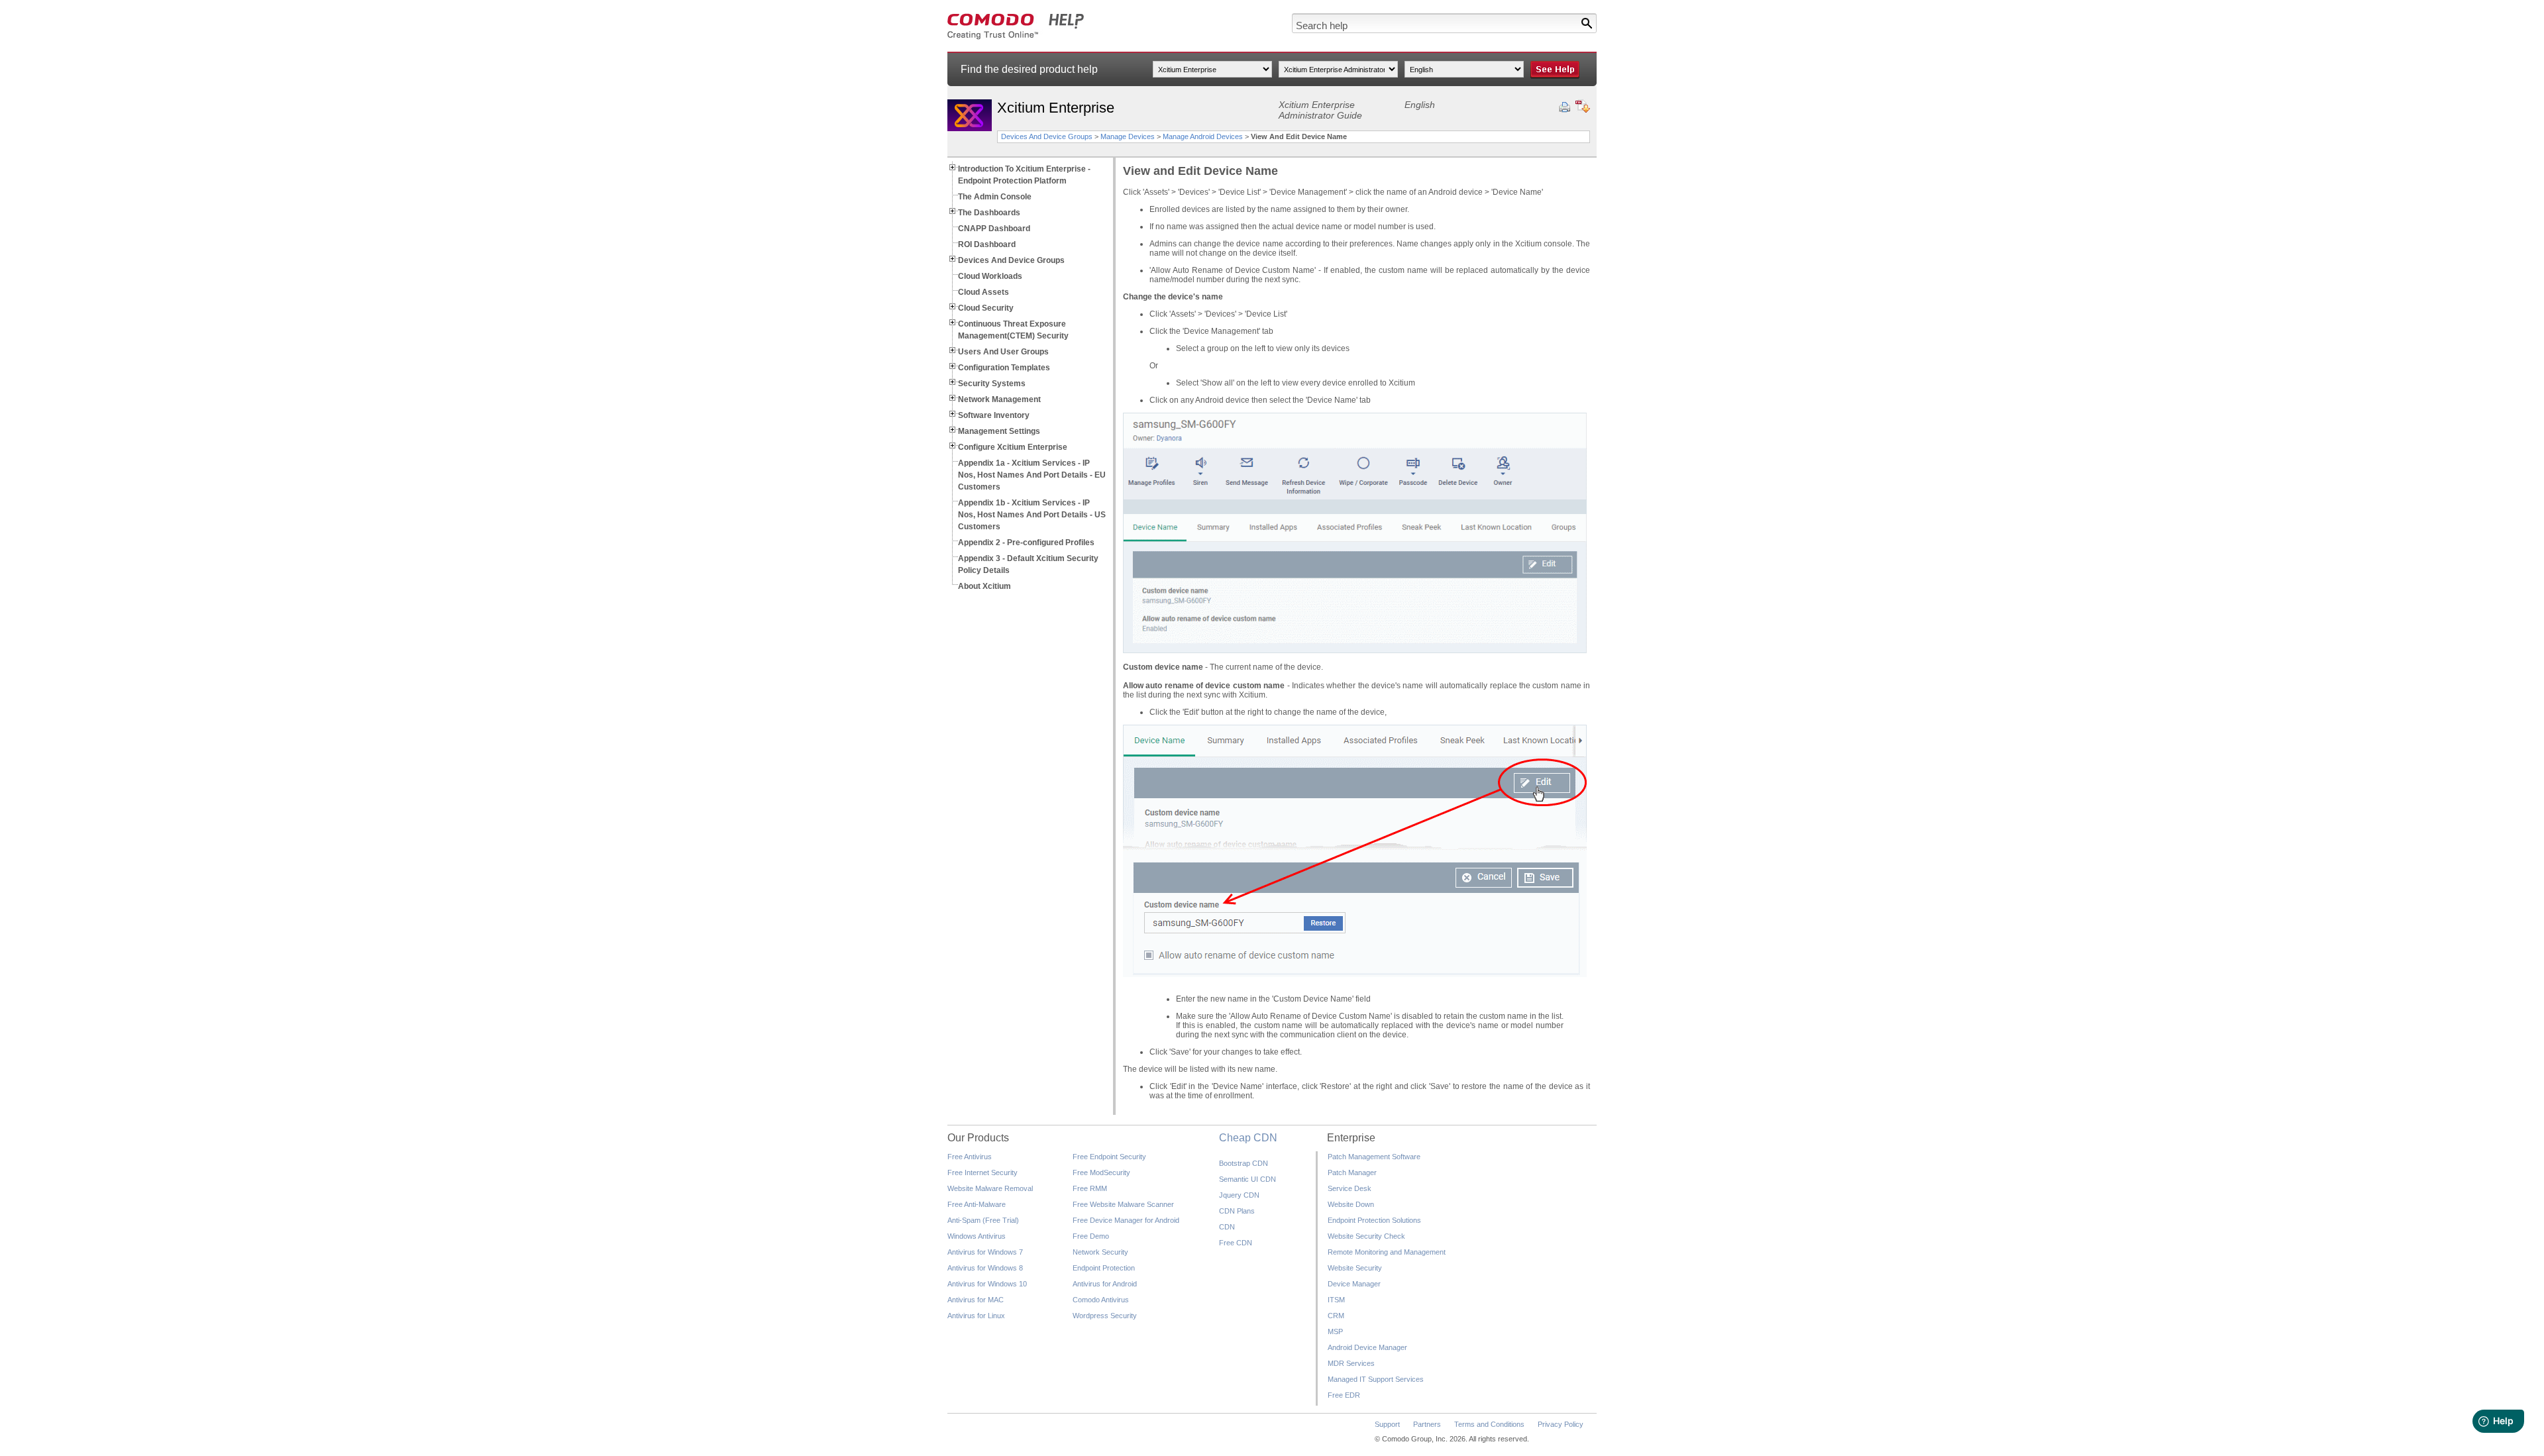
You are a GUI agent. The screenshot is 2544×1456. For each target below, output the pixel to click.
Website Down (1351, 1204)
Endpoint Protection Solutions (1374, 1220)
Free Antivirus (970, 1157)
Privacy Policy (1561, 1424)
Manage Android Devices (1203, 136)
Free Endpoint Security (1109, 1157)
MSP (1335, 1331)
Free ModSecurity (1101, 1172)
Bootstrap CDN (1244, 1163)
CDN (1227, 1227)
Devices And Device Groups (1047, 136)
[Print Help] (1564, 107)
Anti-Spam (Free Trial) (983, 1220)
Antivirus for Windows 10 (987, 1284)
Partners (1427, 1424)
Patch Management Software (1374, 1157)
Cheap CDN (1248, 1138)
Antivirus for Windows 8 (985, 1268)
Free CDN (1236, 1243)
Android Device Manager (1367, 1347)
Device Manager (1354, 1284)
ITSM (1336, 1300)
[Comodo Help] (1016, 37)
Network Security (1100, 1252)
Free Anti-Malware (977, 1204)
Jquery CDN (1239, 1195)
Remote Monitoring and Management (1387, 1252)
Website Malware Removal (990, 1188)
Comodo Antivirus (1101, 1300)
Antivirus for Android (1105, 1284)
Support (1387, 1424)
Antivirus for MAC (976, 1300)
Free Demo (1091, 1236)
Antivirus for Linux (976, 1316)
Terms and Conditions (1489, 1424)
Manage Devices (1128, 136)
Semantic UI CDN (1247, 1179)
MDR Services (1351, 1363)
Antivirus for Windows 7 (985, 1252)
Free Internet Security (982, 1172)
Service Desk (1350, 1188)
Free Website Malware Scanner (1123, 1204)
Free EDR (1344, 1395)
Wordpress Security (1105, 1316)
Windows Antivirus (977, 1236)
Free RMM (1090, 1188)
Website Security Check (1366, 1236)
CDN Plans (1237, 1211)
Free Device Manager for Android (1126, 1220)
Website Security (1355, 1268)
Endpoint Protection (1104, 1268)
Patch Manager (1352, 1172)
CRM (1336, 1316)
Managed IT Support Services (1376, 1379)
